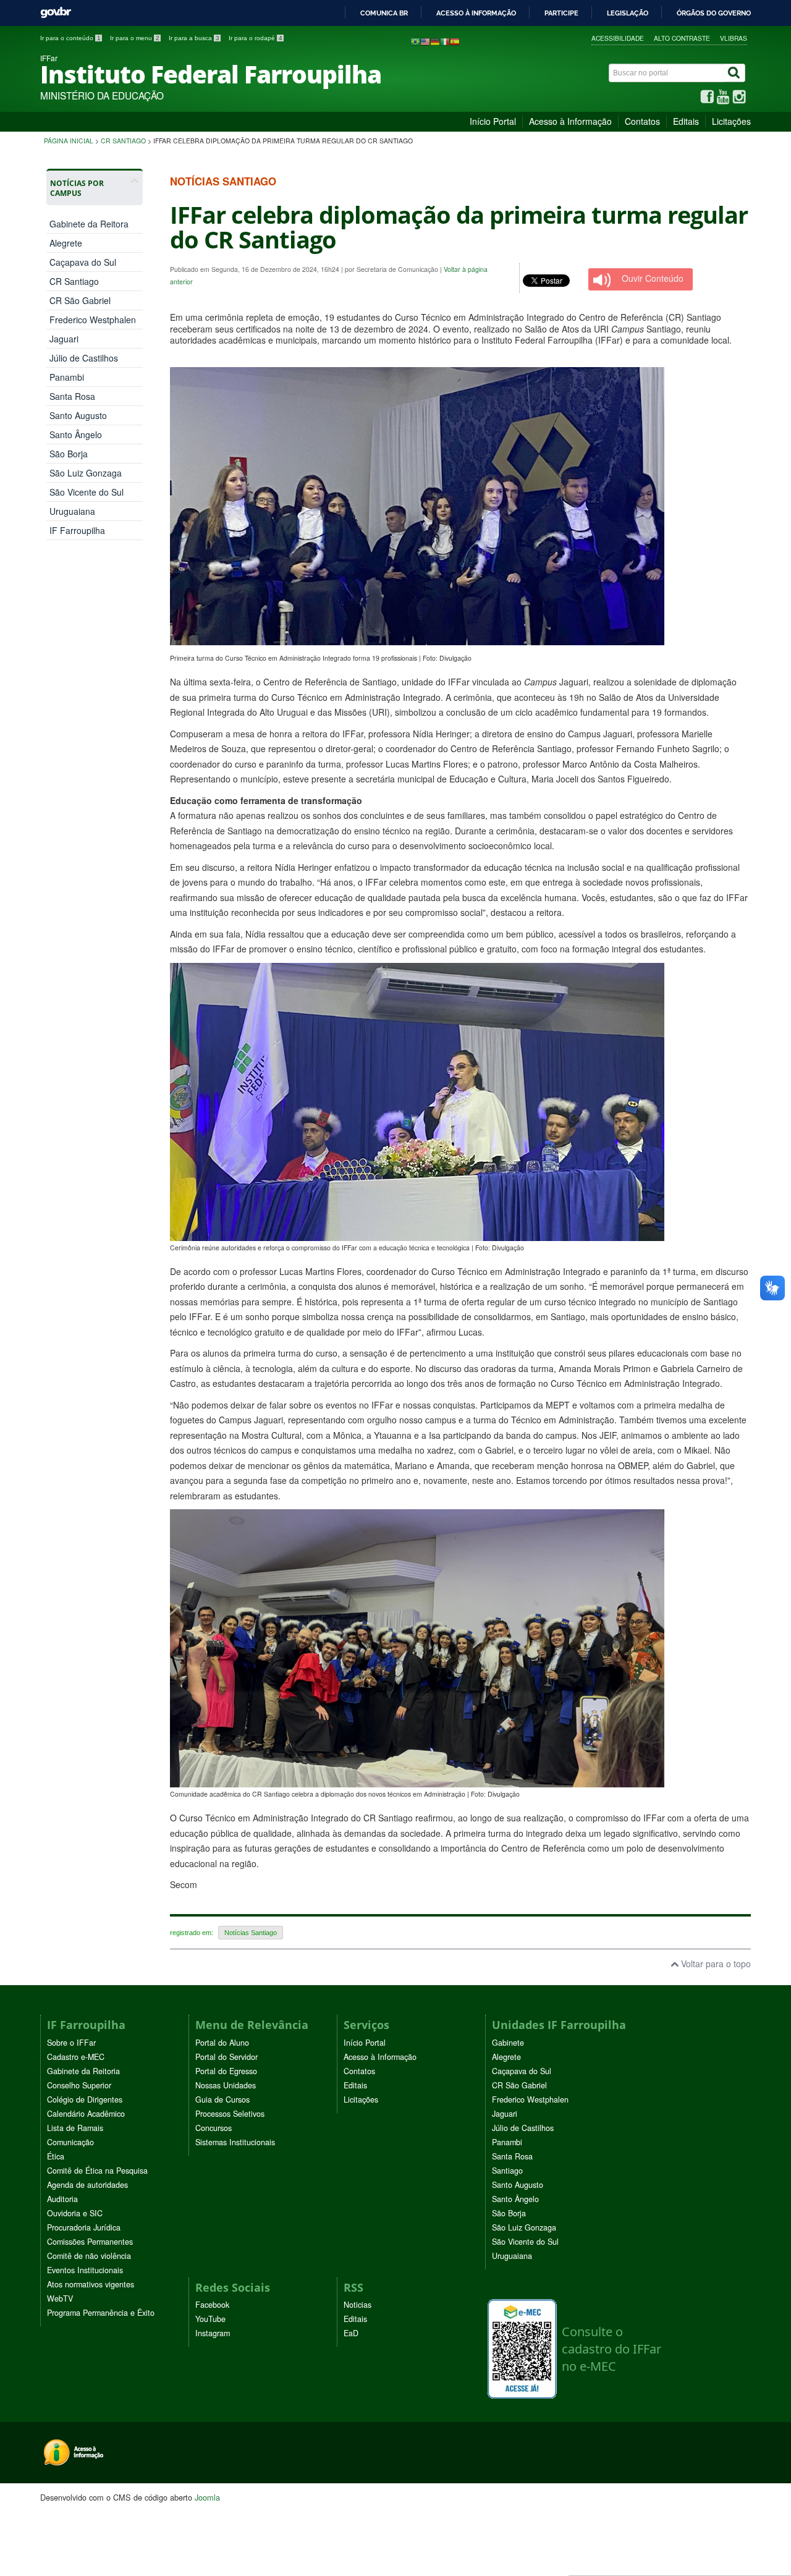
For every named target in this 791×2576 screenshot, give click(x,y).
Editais (686, 121)
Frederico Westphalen (93, 320)
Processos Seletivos (230, 2114)
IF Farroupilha (77, 530)
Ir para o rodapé (256, 38)
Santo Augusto (78, 415)
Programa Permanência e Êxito (101, 2313)
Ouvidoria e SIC (75, 2213)
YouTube (210, 2319)
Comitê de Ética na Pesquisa (97, 2171)
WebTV (60, 2298)
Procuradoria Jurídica (84, 2227)
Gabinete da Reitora (89, 224)
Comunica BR (384, 13)
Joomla (207, 2497)
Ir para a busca (194, 38)
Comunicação (70, 2142)
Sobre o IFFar (71, 2043)
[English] (425, 41)
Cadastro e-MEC (76, 2057)
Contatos (642, 121)
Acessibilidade (618, 38)
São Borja (69, 454)
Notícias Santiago (251, 1933)
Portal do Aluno (222, 2043)
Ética (56, 2156)
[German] (435, 41)
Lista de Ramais (75, 2128)
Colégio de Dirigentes (85, 2099)
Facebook (212, 2305)
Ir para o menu (135, 38)
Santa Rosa (72, 396)
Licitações (731, 121)
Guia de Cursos (222, 2099)
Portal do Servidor (226, 2057)
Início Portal (493, 121)
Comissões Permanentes (90, 2242)
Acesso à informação (476, 13)
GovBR (56, 13)
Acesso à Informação (570, 121)
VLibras (734, 38)
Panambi (67, 377)
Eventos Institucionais (85, 2270)
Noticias (357, 2305)
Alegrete (66, 243)
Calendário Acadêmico (86, 2114)
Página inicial (69, 141)
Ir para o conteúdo (70, 38)
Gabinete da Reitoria (83, 2071)
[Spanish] (455, 41)
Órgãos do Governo (714, 13)
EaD (351, 2333)
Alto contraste (682, 38)
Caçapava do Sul (83, 262)
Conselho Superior (79, 2085)
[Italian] (445, 41)
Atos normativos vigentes (91, 2284)
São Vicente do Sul (87, 492)
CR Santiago (123, 141)
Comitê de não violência (89, 2256)
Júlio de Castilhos (84, 358)
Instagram (213, 2333)
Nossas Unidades (226, 2085)
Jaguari (64, 339)
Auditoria (62, 2199)
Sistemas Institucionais (235, 2142)
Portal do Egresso (226, 2071)
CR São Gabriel (80, 300)
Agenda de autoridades (87, 2185)
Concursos (214, 2128)
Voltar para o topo (715, 1964)
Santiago (507, 2171)
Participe (561, 13)
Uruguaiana (72, 511)
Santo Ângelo (76, 434)
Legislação (628, 13)
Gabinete (508, 2043)
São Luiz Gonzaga (86, 473)
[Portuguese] (415, 41)
